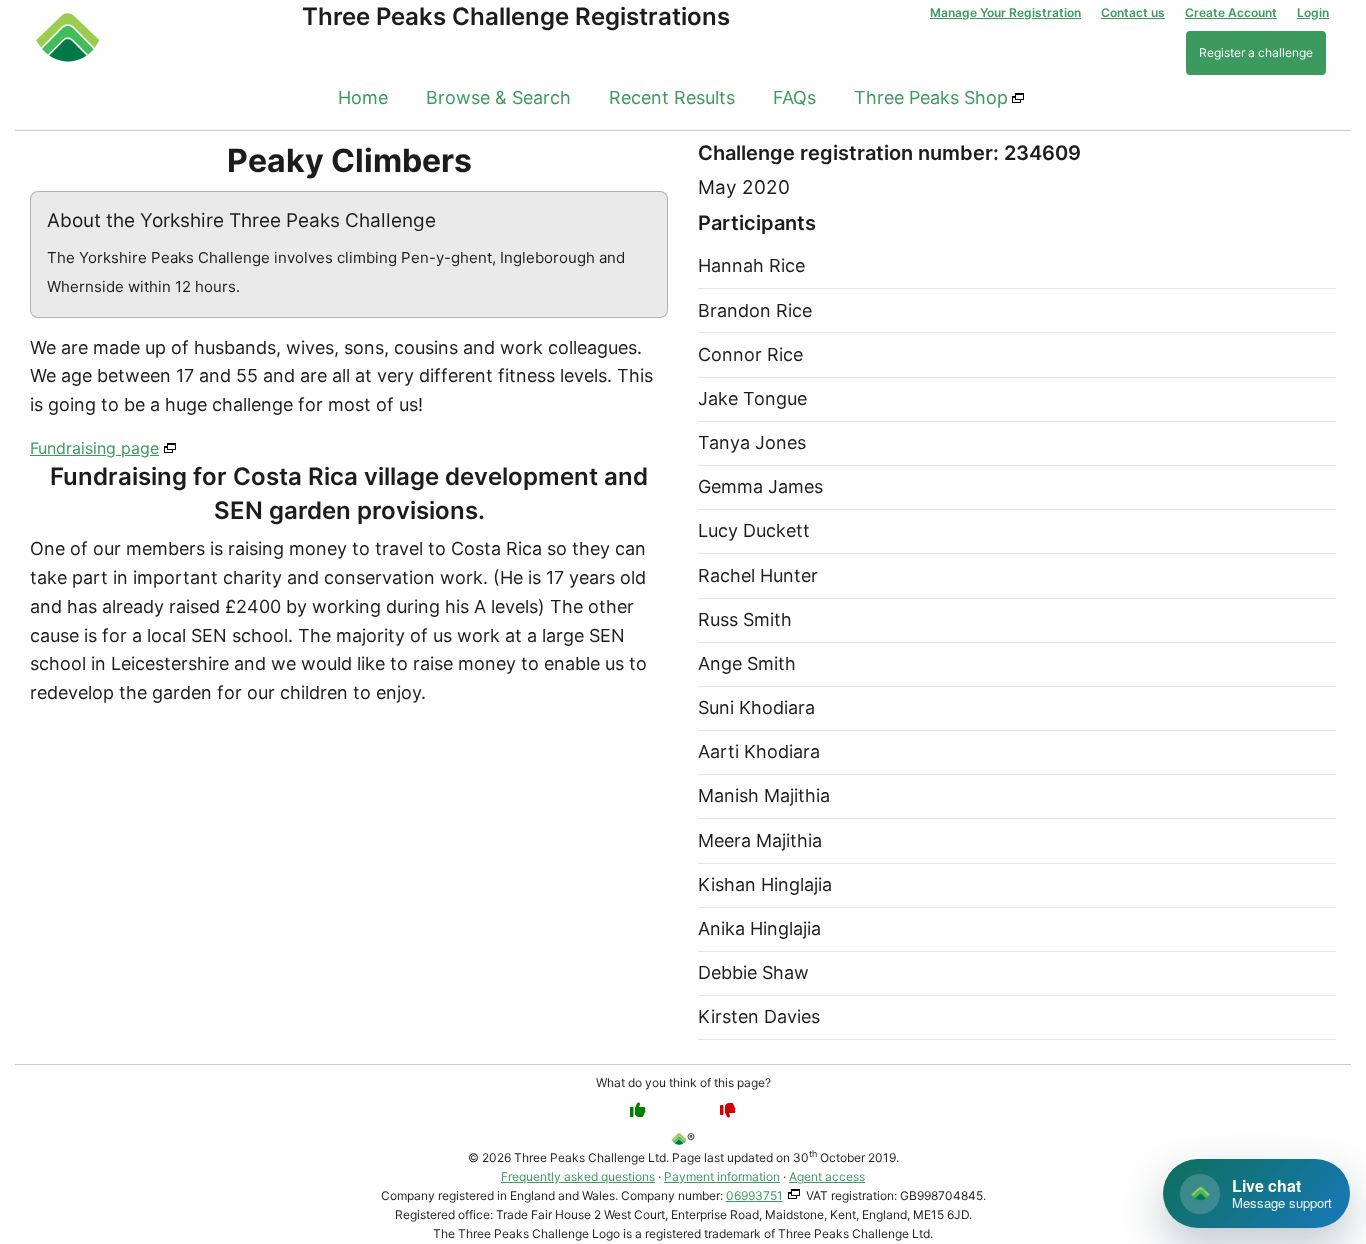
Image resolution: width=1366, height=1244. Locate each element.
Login (1313, 12)
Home (363, 97)
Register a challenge (1256, 52)
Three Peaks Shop (931, 97)
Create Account (1231, 12)
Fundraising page (94, 448)
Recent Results (672, 97)
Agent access (827, 1176)
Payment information (722, 1176)
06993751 (754, 1195)
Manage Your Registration (1005, 12)
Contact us (1133, 12)
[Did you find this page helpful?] (638, 1110)
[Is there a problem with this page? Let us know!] (728, 1110)
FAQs (794, 97)
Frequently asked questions (578, 1176)
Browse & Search (498, 97)
